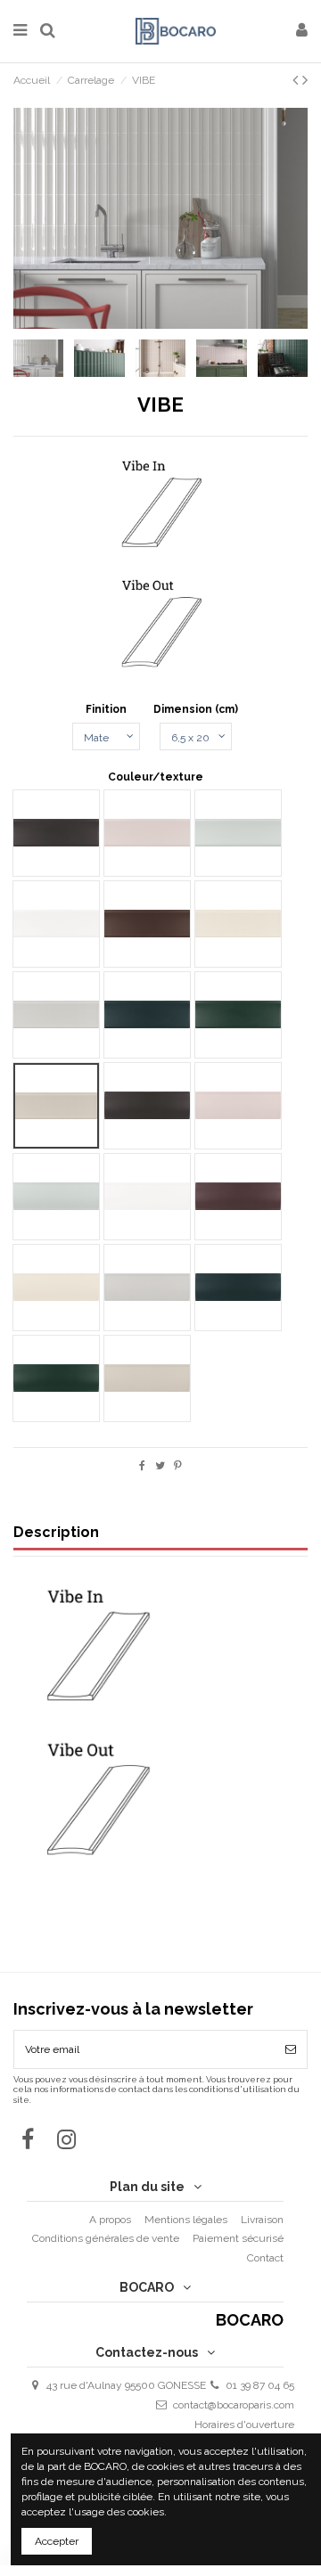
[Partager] (142, 1466)
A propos (110, 2220)
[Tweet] (160, 1466)
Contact (265, 2258)
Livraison (262, 2220)
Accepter (57, 2541)
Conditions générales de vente (106, 2238)
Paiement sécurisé (238, 2238)
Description (56, 1533)
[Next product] (305, 80)
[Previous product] (297, 80)
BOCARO (250, 2321)
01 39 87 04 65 (260, 2385)
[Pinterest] (178, 1466)
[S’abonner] (291, 2049)
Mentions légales (186, 2220)
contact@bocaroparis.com (234, 2405)
